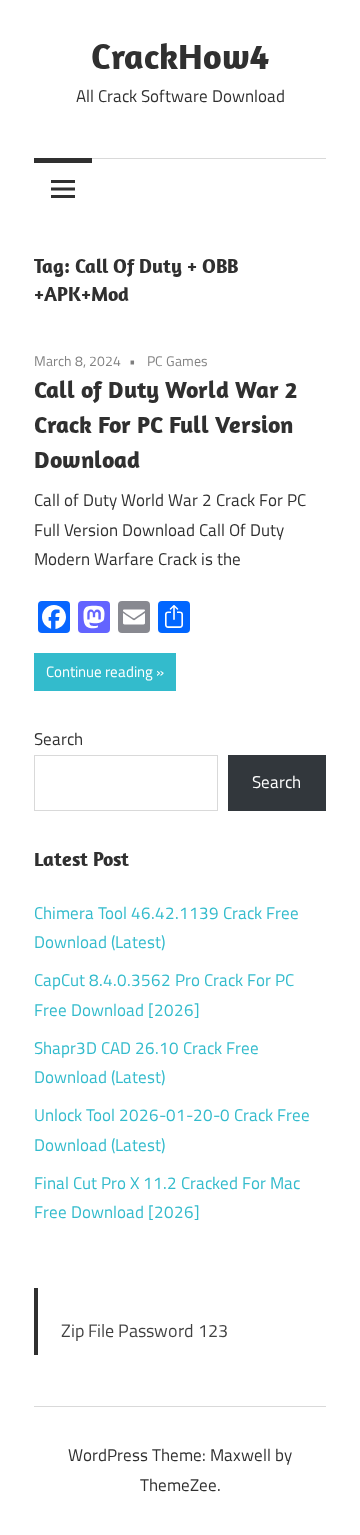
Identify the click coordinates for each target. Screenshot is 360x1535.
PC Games (177, 360)
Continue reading (99, 671)
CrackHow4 (180, 55)
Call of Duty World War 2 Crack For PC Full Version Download (165, 424)
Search (58, 739)
